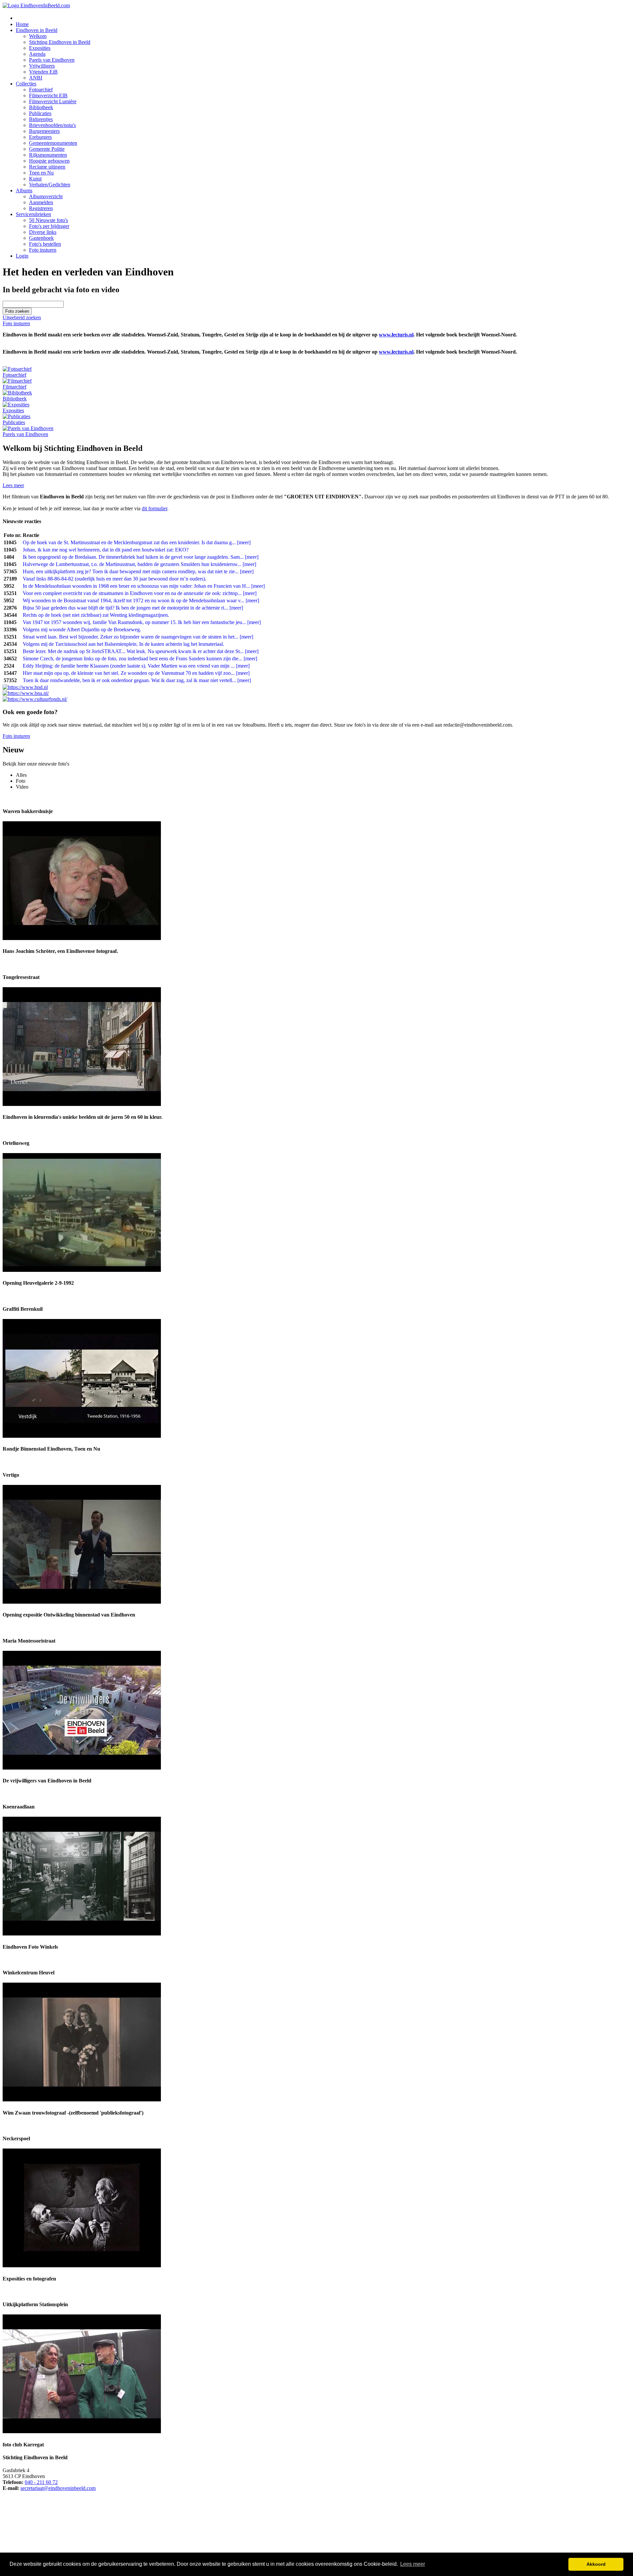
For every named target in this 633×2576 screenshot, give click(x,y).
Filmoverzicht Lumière (53, 101)
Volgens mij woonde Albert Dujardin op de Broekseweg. (82, 629)
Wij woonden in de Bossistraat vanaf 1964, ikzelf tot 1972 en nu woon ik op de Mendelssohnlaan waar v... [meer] (141, 600)
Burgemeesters (44, 131)
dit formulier (154, 508)
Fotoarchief (41, 90)
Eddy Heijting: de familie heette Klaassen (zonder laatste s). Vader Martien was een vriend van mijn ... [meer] (136, 666)
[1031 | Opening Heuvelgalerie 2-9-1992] (82, 1270)
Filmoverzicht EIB (48, 95)
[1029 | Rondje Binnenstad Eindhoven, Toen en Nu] (82, 1436)
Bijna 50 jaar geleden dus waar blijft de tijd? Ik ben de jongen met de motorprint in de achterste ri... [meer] (133, 608)
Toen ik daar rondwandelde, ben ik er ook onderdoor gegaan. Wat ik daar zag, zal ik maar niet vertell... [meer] (137, 680)
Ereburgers (40, 137)
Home (22, 24)
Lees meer (13, 485)
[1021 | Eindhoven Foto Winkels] (82, 1934)
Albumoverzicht (46, 196)
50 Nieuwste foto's (48, 220)
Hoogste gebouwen (49, 161)
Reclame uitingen (47, 167)
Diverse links (43, 232)
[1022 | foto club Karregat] (82, 2431)
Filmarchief (15, 387)
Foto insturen (43, 250)
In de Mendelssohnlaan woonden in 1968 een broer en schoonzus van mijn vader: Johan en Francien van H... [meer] (144, 586)
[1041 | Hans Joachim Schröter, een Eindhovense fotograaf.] (82, 938)
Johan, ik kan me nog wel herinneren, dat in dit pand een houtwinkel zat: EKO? (106, 550)
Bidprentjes (41, 119)
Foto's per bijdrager (49, 226)
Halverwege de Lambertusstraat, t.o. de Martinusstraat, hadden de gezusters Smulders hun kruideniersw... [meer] (139, 564)
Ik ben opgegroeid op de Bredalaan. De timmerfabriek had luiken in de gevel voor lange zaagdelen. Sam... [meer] (141, 557)
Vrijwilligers (42, 66)
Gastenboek (41, 238)
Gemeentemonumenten (53, 143)
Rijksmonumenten (48, 155)
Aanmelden (41, 202)
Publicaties (40, 113)
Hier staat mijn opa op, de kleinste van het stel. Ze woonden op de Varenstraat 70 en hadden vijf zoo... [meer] (136, 673)
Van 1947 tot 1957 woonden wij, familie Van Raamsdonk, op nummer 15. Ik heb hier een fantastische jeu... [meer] (142, 622)
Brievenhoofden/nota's (52, 125)
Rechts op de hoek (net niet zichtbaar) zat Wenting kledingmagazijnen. (96, 615)
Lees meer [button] (413, 2564)
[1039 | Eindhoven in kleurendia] (82, 1104)
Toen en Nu (41, 173)
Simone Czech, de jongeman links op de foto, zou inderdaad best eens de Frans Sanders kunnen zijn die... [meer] (140, 659)
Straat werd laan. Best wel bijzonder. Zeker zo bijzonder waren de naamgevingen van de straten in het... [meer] (138, 637)
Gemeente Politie (47, 149)
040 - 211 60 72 (41, 2482)
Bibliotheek (41, 107)
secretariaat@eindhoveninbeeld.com (58, 2488)
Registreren (41, 208)
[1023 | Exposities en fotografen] (82, 2265)
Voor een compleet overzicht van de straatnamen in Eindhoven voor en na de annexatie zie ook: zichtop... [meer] (140, 593)
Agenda (37, 54)
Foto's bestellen (45, 244)
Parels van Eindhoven (52, 60)
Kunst (35, 179)
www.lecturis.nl (396, 335)
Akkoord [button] (596, 2564)
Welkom (38, 36)
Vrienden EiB (43, 72)
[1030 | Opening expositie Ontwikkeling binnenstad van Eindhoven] (82, 1602)
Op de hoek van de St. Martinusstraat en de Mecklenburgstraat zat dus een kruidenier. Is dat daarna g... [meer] (137, 542)
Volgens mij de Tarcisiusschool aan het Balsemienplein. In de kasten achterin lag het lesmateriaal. (123, 644)
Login (22, 256)
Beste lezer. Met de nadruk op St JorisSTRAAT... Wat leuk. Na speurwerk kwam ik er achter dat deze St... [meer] (141, 651)
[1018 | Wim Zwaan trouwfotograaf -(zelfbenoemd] (82, 2100)
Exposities (40, 48)
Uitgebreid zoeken (22, 317)
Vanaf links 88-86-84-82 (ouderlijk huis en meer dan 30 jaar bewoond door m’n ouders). (115, 579)
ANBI (36, 78)
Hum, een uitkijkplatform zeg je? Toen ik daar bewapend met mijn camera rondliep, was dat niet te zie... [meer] (138, 571)
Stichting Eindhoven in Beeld (60, 42)
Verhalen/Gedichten (50, 185)
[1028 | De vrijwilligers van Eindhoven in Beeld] (82, 1768)
